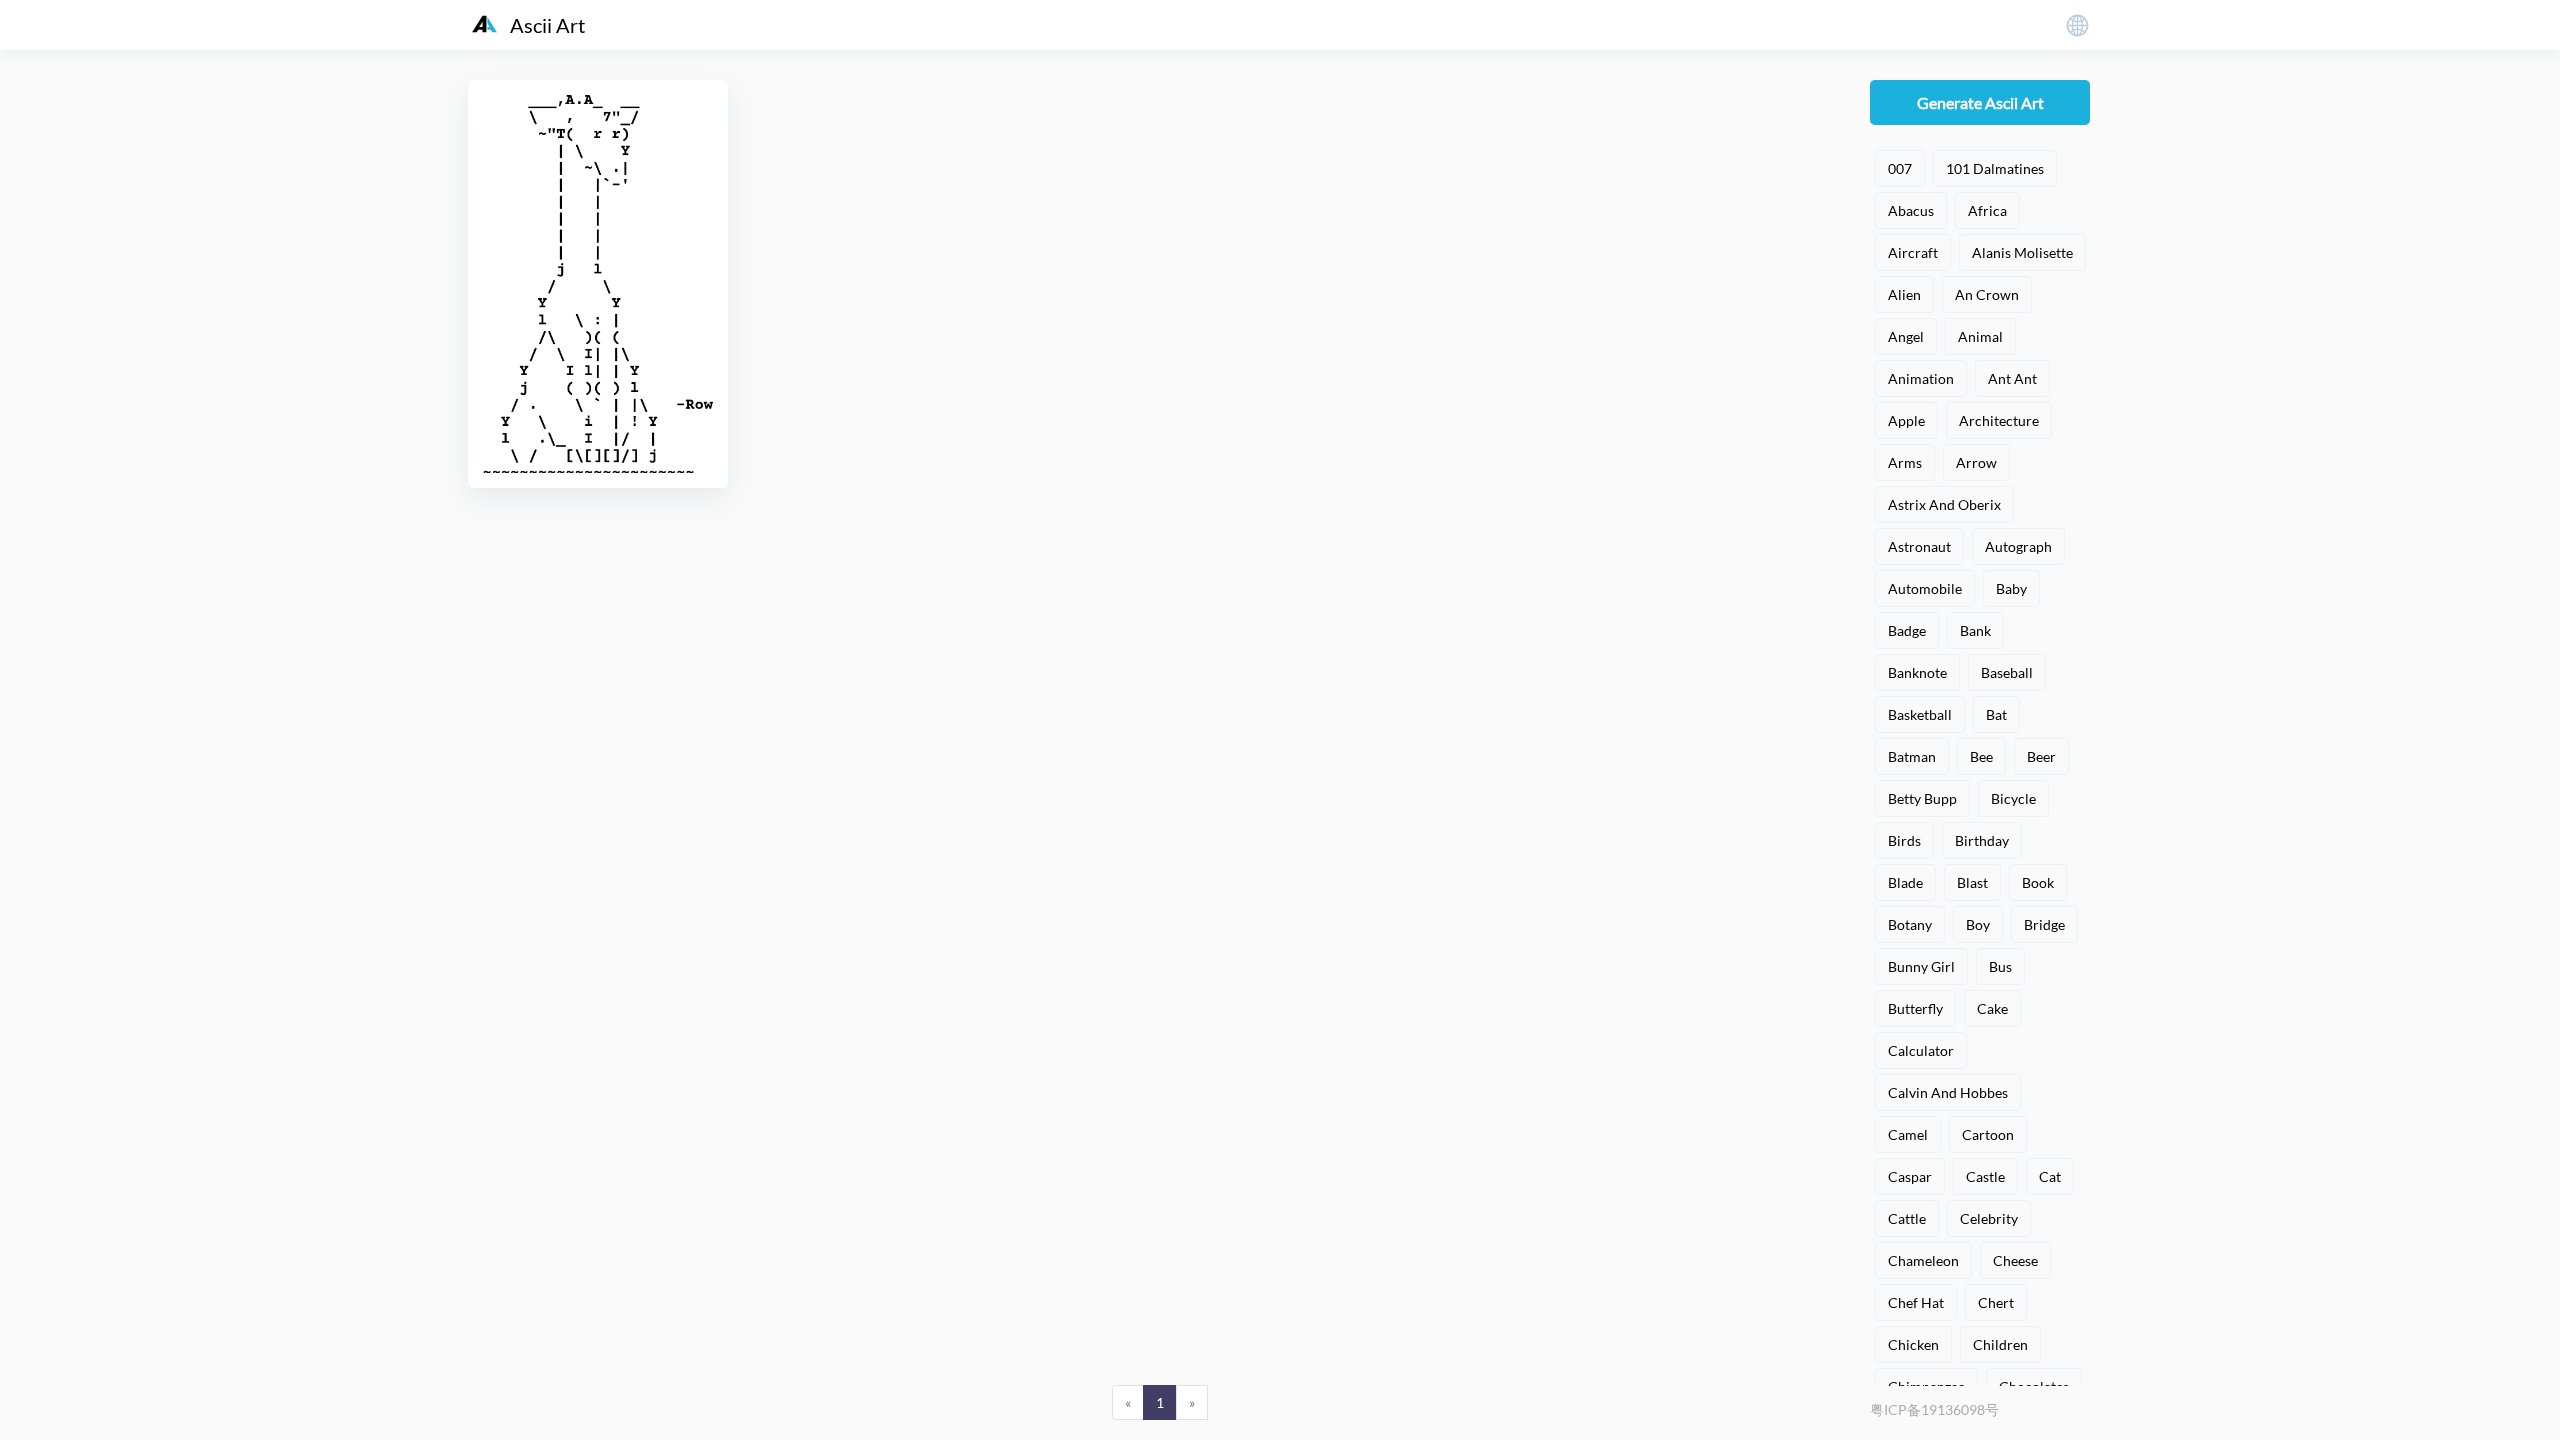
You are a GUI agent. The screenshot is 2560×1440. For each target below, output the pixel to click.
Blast (1972, 882)
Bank (1975, 630)
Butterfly (1915, 1008)
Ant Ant (2012, 378)
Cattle (1907, 1218)
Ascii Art (547, 25)
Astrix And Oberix (1944, 504)
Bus (2000, 966)
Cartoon (1988, 1134)
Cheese (2015, 1260)
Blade (1905, 882)
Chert (1996, 1302)
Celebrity (1989, 1218)
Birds (1904, 840)
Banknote (1917, 672)
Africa (1987, 210)
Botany (1910, 924)
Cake (1992, 1008)
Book (2038, 882)
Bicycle (2013, 798)
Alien (1904, 294)
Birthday (1982, 840)
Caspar (1910, 1176)
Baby (2011, 588)
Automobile (1925, 588)
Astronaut (1919, 546)
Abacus (1911, 210)
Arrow (1976, 462)
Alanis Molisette (2022, 252)
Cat (2050, 1176)
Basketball (1920, 714)
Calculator (1921, 1050)
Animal (1980, 336)
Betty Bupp (1922, 798)
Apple (1906, 420)
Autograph (2018, 546)
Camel (1908, 1134)
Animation (1921, 378)
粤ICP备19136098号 (1934, 1409)
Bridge (2044, 924)
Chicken (1913, 1344)
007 (1900, 168)
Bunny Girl (1921, 966)
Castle (1985, 1176)
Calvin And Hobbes (1948, 1092)
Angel (1906, 336)
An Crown (1987, 294)
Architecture (1999, 420)
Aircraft (1913, 252)
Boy (1978, 924)
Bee (1981, 756)
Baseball (2007, 672)
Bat (1996, 714)
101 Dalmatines (1995, 168)
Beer (2041, 756)
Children (2000, 1344)
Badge (1907, 630)
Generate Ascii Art (1980, 102)
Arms (1905, 462)
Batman (1912, 756)
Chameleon (1923, 1260)
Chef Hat (1916, 1302)
